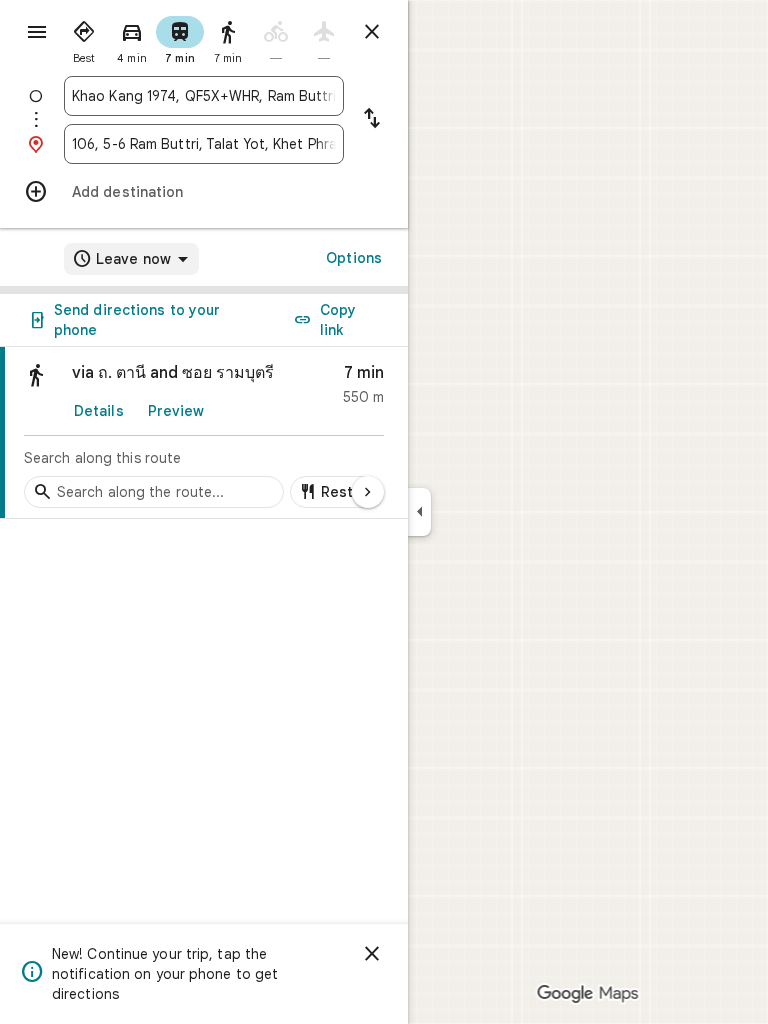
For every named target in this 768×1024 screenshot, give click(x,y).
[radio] (84, 38)
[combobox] (204, 96)
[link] (204, 433)
